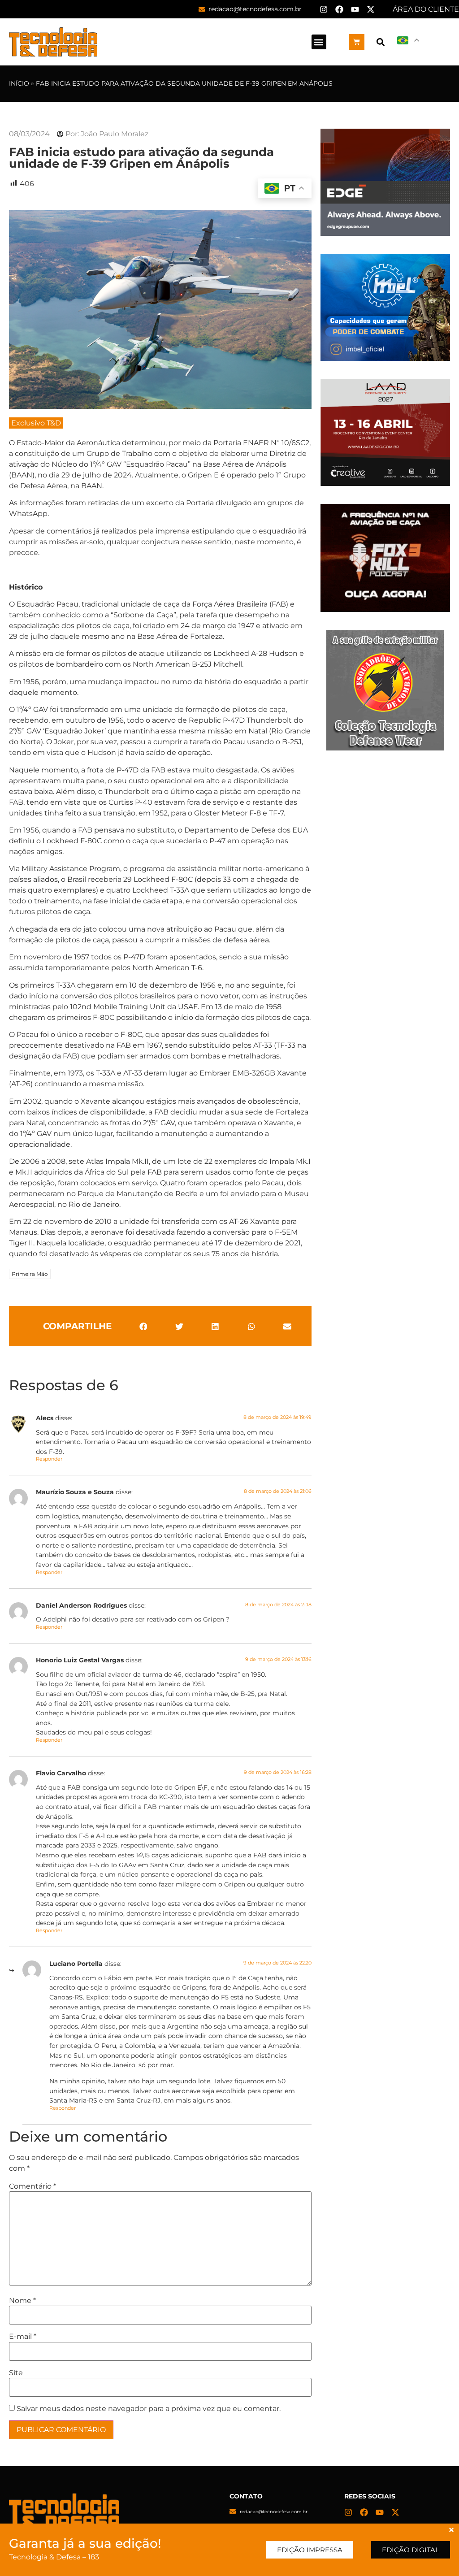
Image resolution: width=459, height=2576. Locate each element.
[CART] (357, 42)
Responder (49, 1459)
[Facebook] (339, 9)
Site (16, 2373)
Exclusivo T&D (36, 423)
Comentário (32, 2186)
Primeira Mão (30, 1274)
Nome (22, 2301)
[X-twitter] (371, 9)
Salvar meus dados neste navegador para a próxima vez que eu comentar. (149, 2409)
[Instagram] (324, 9)
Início (19, 83)
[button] (319, 42)
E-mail (23, 2337)
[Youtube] (355, 9)
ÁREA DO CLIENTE (426, 9)
